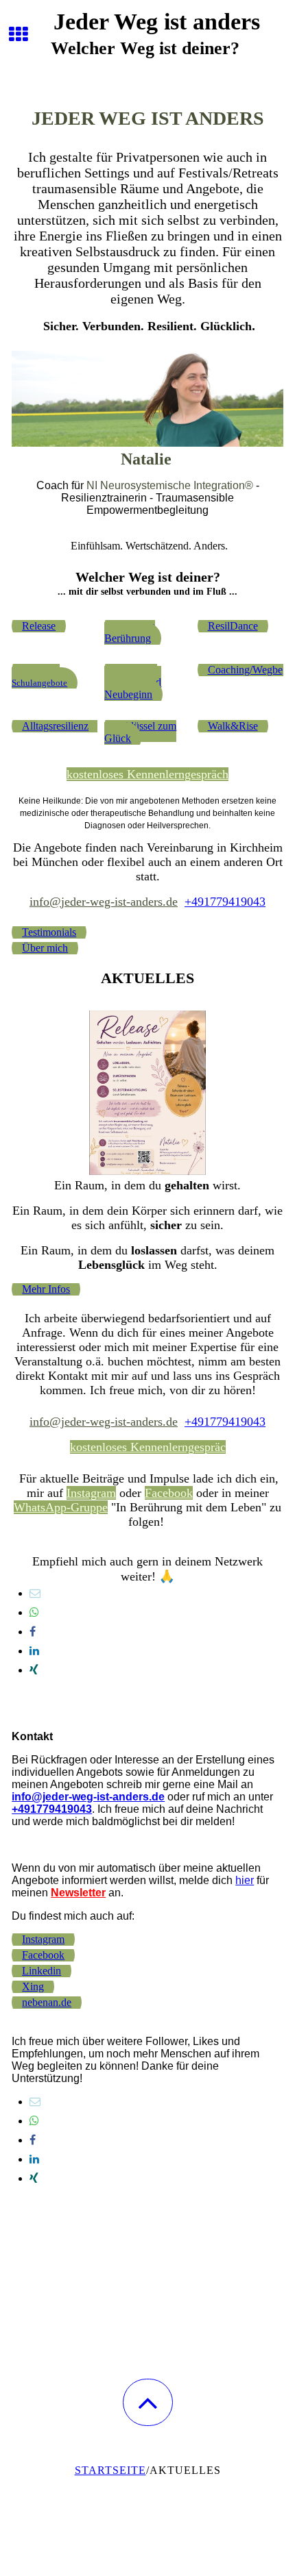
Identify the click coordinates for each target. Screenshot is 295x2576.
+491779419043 (225, 902)
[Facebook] (33, 1632)
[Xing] (34, 1670)
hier (245, 1880)
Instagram (91, 1493)
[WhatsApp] (34, 1612)
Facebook (169, 1493)
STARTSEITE (110, 2470)
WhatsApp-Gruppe (61, 1507)
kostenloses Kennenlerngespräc (148, 1447)
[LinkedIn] (34, 1651)
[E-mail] (35, 1593)
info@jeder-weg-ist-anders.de (104, 902)
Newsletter (78, 1893)
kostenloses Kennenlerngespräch (147, 774)
